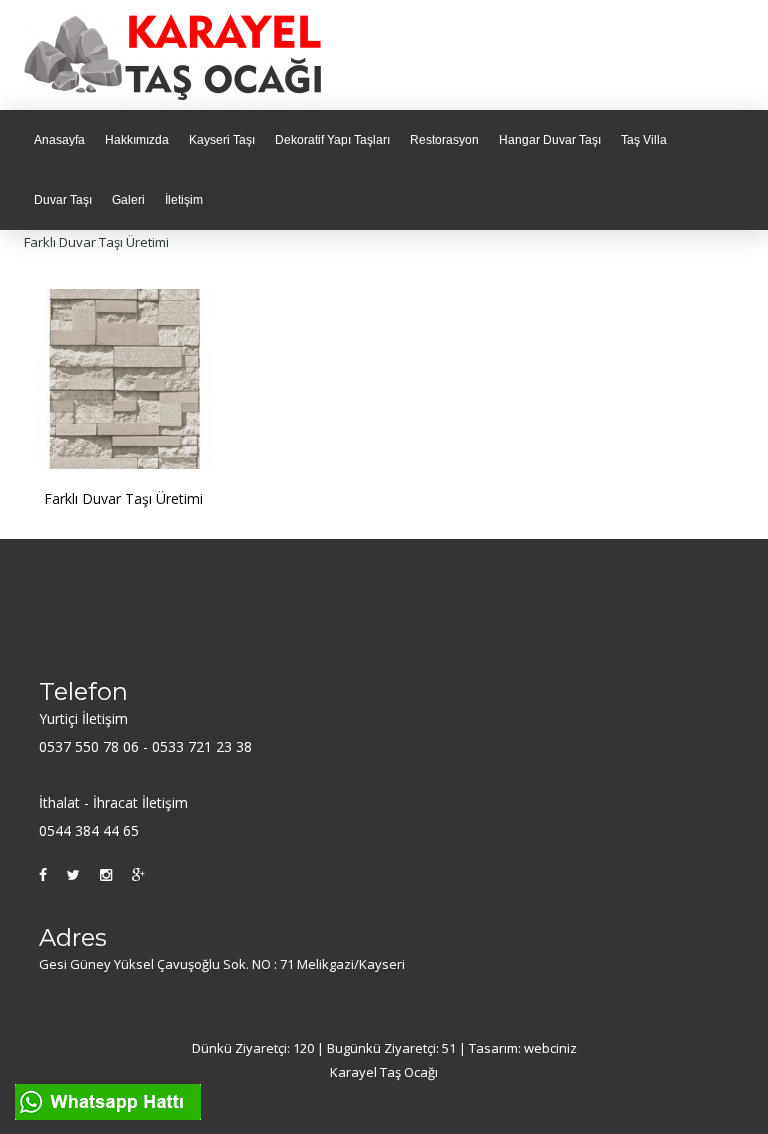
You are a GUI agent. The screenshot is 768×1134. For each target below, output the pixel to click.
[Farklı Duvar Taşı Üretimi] (125, 377)
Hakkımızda (137, 140)
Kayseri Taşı (222, 140)
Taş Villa (644, 140)
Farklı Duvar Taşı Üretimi (123, 498)
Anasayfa (59, 140)
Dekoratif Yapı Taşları (332, 140)
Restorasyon (444, 140)
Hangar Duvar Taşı (550, 140)
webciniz (550, 1048)
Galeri (128, 200)
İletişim (184, 200)
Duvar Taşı (63, 200)
